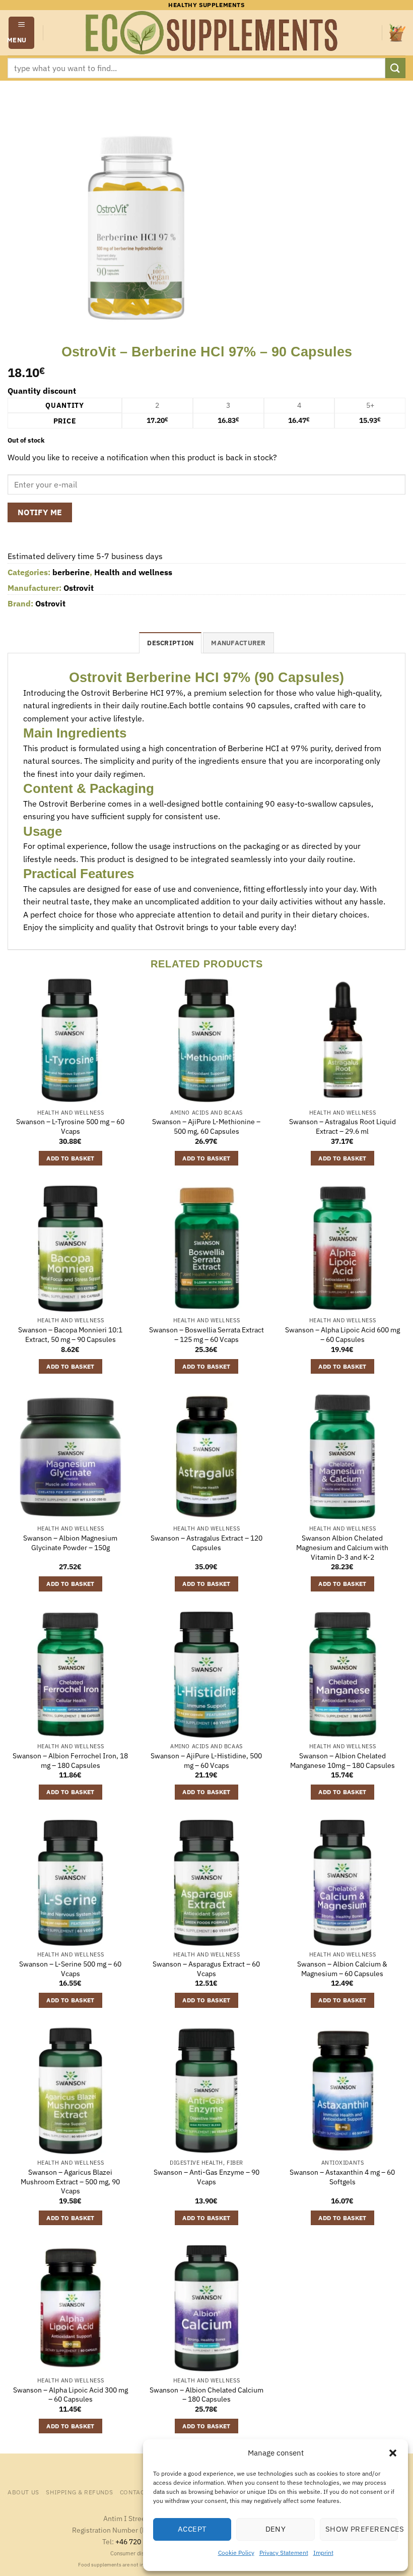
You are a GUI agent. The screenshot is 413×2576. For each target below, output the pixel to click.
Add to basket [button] (71, 1158)
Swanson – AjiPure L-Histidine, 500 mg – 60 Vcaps (206, 1761)
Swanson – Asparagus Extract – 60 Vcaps (206, 1969)
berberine (71, 572)
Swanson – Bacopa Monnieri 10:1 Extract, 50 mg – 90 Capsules (70, 1335)
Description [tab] (170, 643)
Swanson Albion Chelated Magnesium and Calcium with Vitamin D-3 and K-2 (342, 1547)
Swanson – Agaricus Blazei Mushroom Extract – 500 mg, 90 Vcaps (70, 2182)
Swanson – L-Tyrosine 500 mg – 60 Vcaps (70, 1126)
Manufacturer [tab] (238, 643)
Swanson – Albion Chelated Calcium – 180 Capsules (206, 2395)
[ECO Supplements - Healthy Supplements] (213, 33)
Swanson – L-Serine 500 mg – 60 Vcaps (70, 1969)
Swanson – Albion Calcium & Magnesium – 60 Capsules (342, 1969)
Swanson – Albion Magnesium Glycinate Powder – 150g (70, 1543)
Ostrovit (79, 588)
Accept (192, 2529)
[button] (393, 2453)
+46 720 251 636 (142, 2541)
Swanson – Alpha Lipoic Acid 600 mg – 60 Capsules (342, 1335)
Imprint (323, 2553)
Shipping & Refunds (79, 2492)
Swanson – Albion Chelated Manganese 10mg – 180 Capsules (342, 1761)
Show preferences (362, 2529)
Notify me (40, 512)
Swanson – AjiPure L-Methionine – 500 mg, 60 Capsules (206, 1126)
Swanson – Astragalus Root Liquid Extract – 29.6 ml (342, 1126)
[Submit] (395, 68)
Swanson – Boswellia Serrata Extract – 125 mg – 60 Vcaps (206, 1335)
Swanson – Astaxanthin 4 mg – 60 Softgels (342, 2177)
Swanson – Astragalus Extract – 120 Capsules (206, 1543)
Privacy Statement (284, 2553)
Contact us (139, 2492)
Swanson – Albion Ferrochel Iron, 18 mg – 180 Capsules (70, 1761)
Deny (276, 2529)
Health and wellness (133, 572)
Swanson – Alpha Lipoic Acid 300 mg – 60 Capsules (71, 2395)
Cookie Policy (236, 2553)
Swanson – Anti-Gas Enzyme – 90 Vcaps (206, 2177)
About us (23, 2492)
